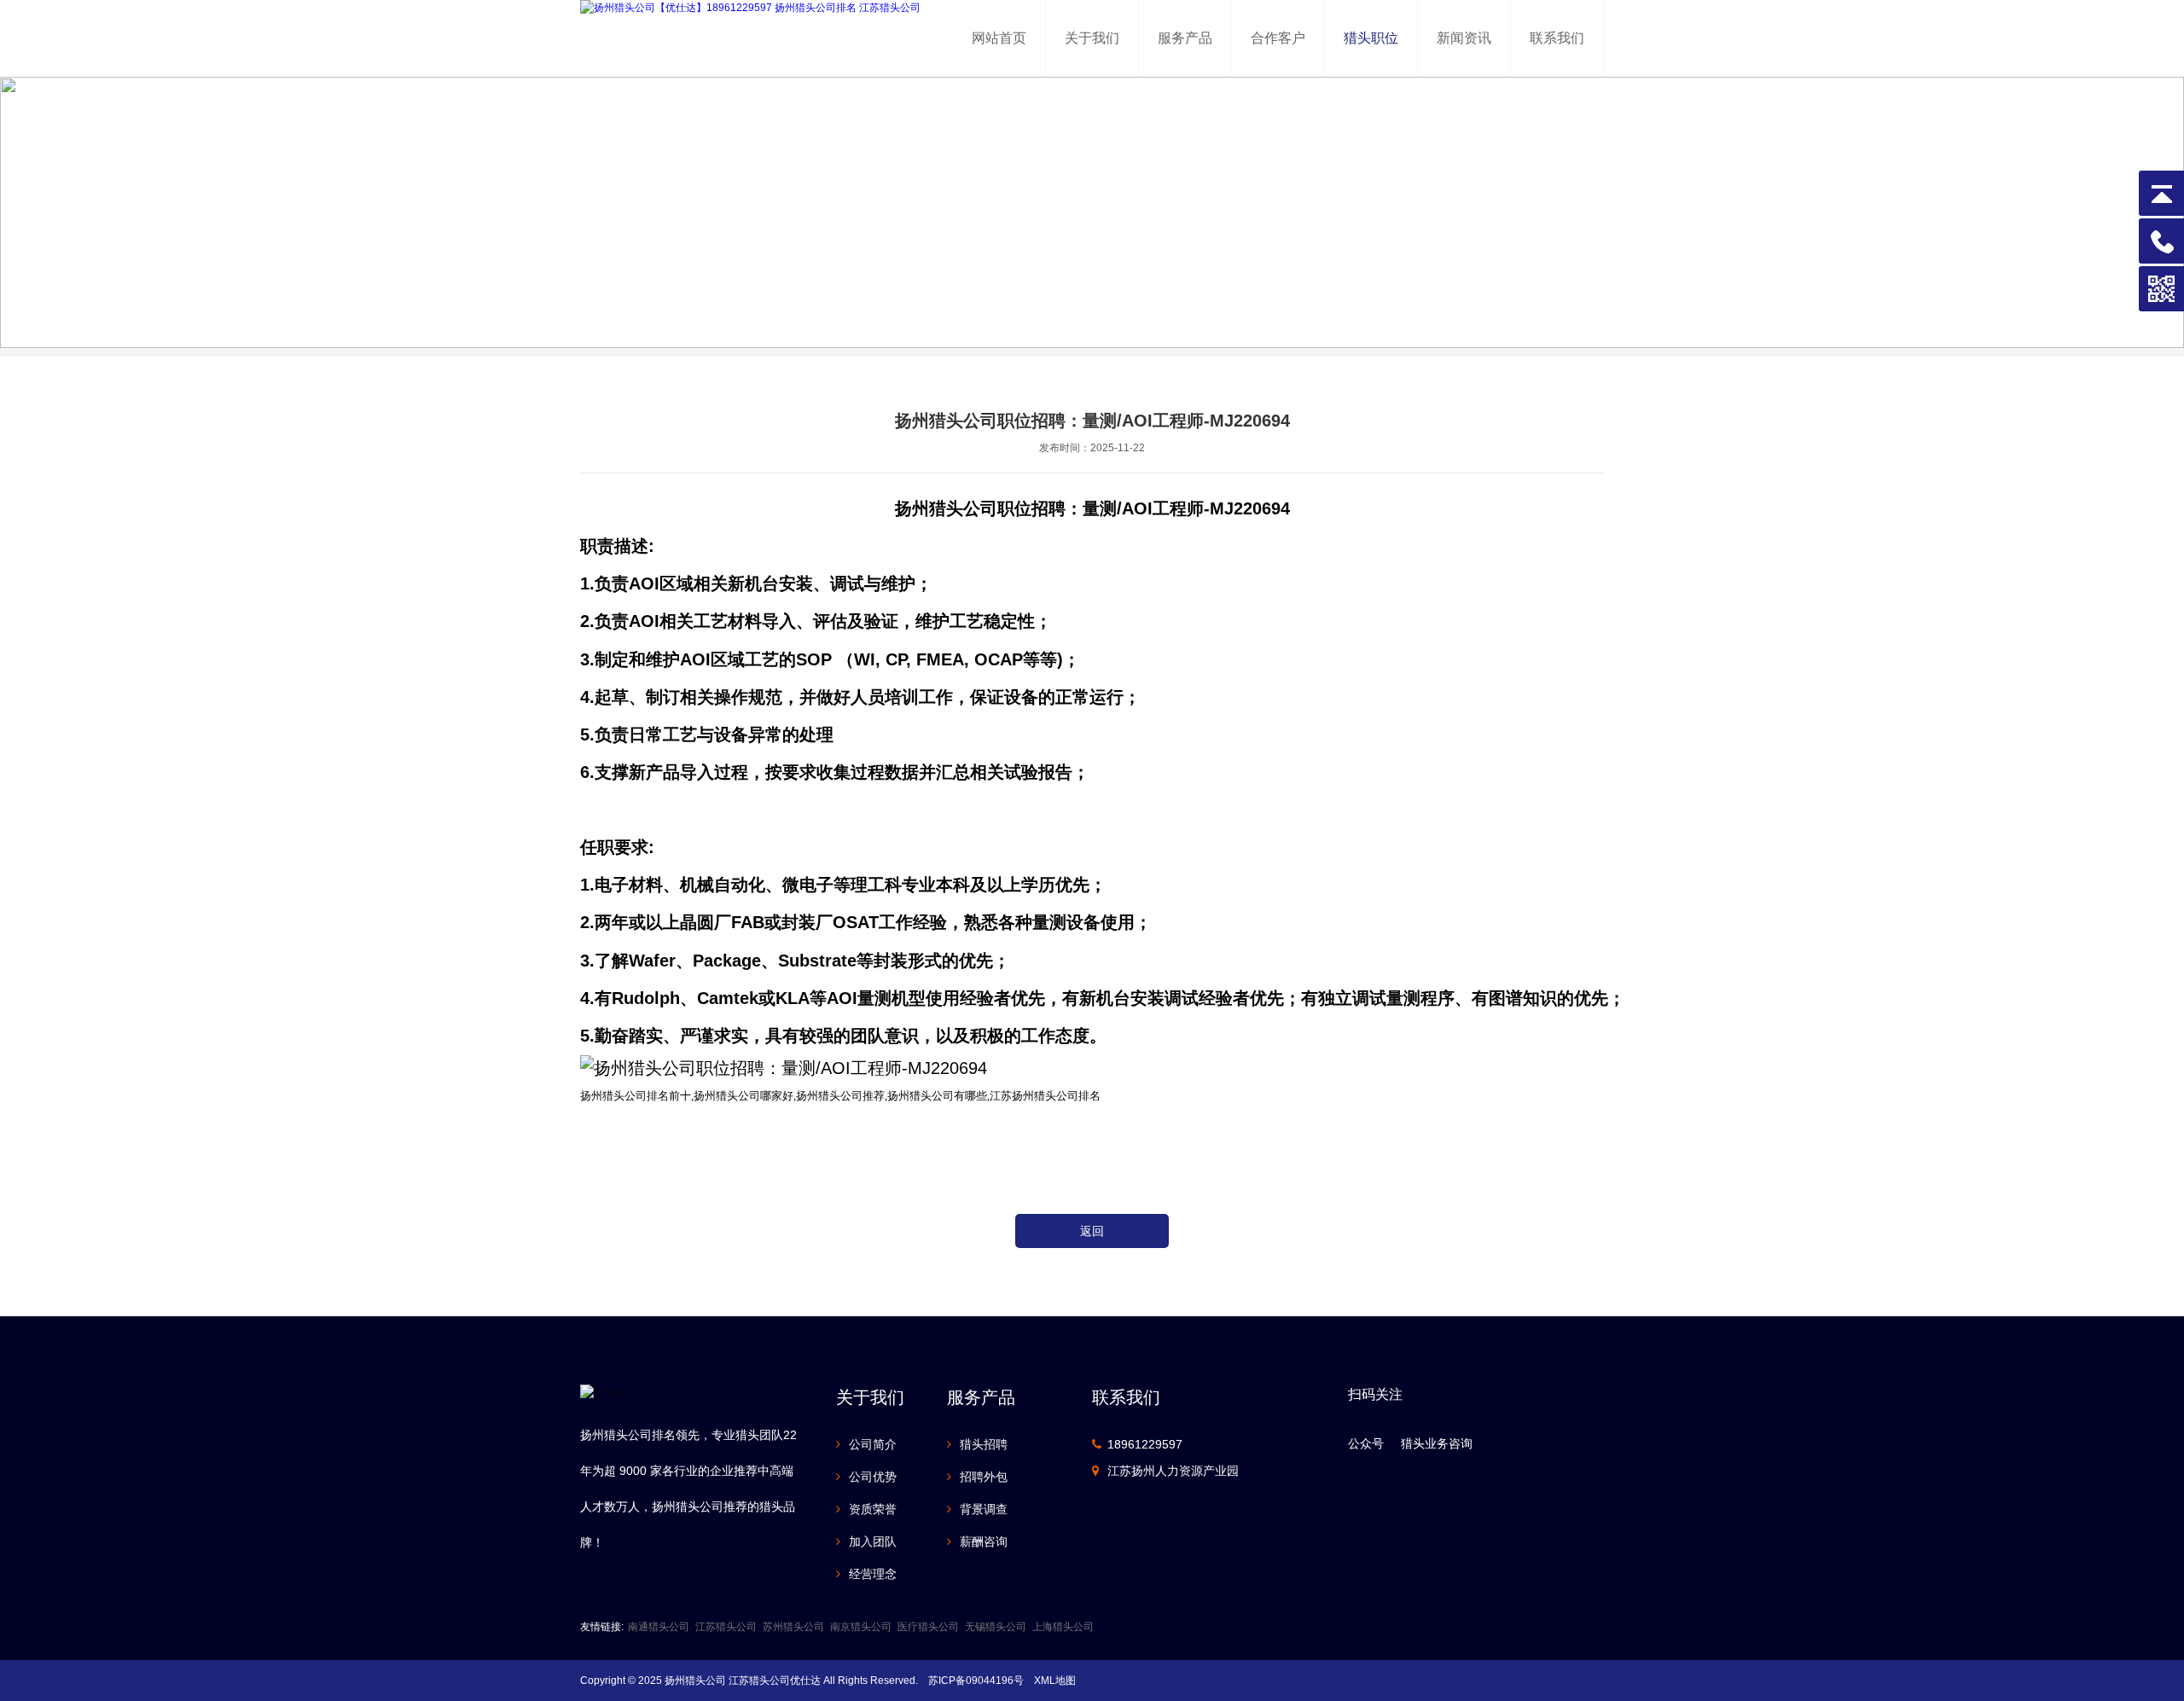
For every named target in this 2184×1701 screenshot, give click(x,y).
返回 (1092, 1231)
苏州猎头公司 (793, 1627)
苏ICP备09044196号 (976, 1681)
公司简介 (873, 1444)
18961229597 (1145, 1444)
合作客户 (1278, 38)
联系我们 (1557, 38)
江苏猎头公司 (726, 1627)
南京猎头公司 (861, 1627)
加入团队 (873, 1541)
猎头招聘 (984, 1444)
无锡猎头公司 (996, 1627)
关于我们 (1092, 38)
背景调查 (984, 1509)
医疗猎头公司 (928, 1627)
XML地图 (1055, 1681)
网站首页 (999, 38)
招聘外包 (984, 1477)
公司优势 (873, 1477)
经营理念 (873, 1574)
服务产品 (1185, 38)
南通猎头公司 (659, 1627)
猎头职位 (1371, 38)
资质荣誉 (873, 1509)
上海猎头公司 (1063, 1627)
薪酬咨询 (984, 1541)
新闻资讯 (1464, 38)
